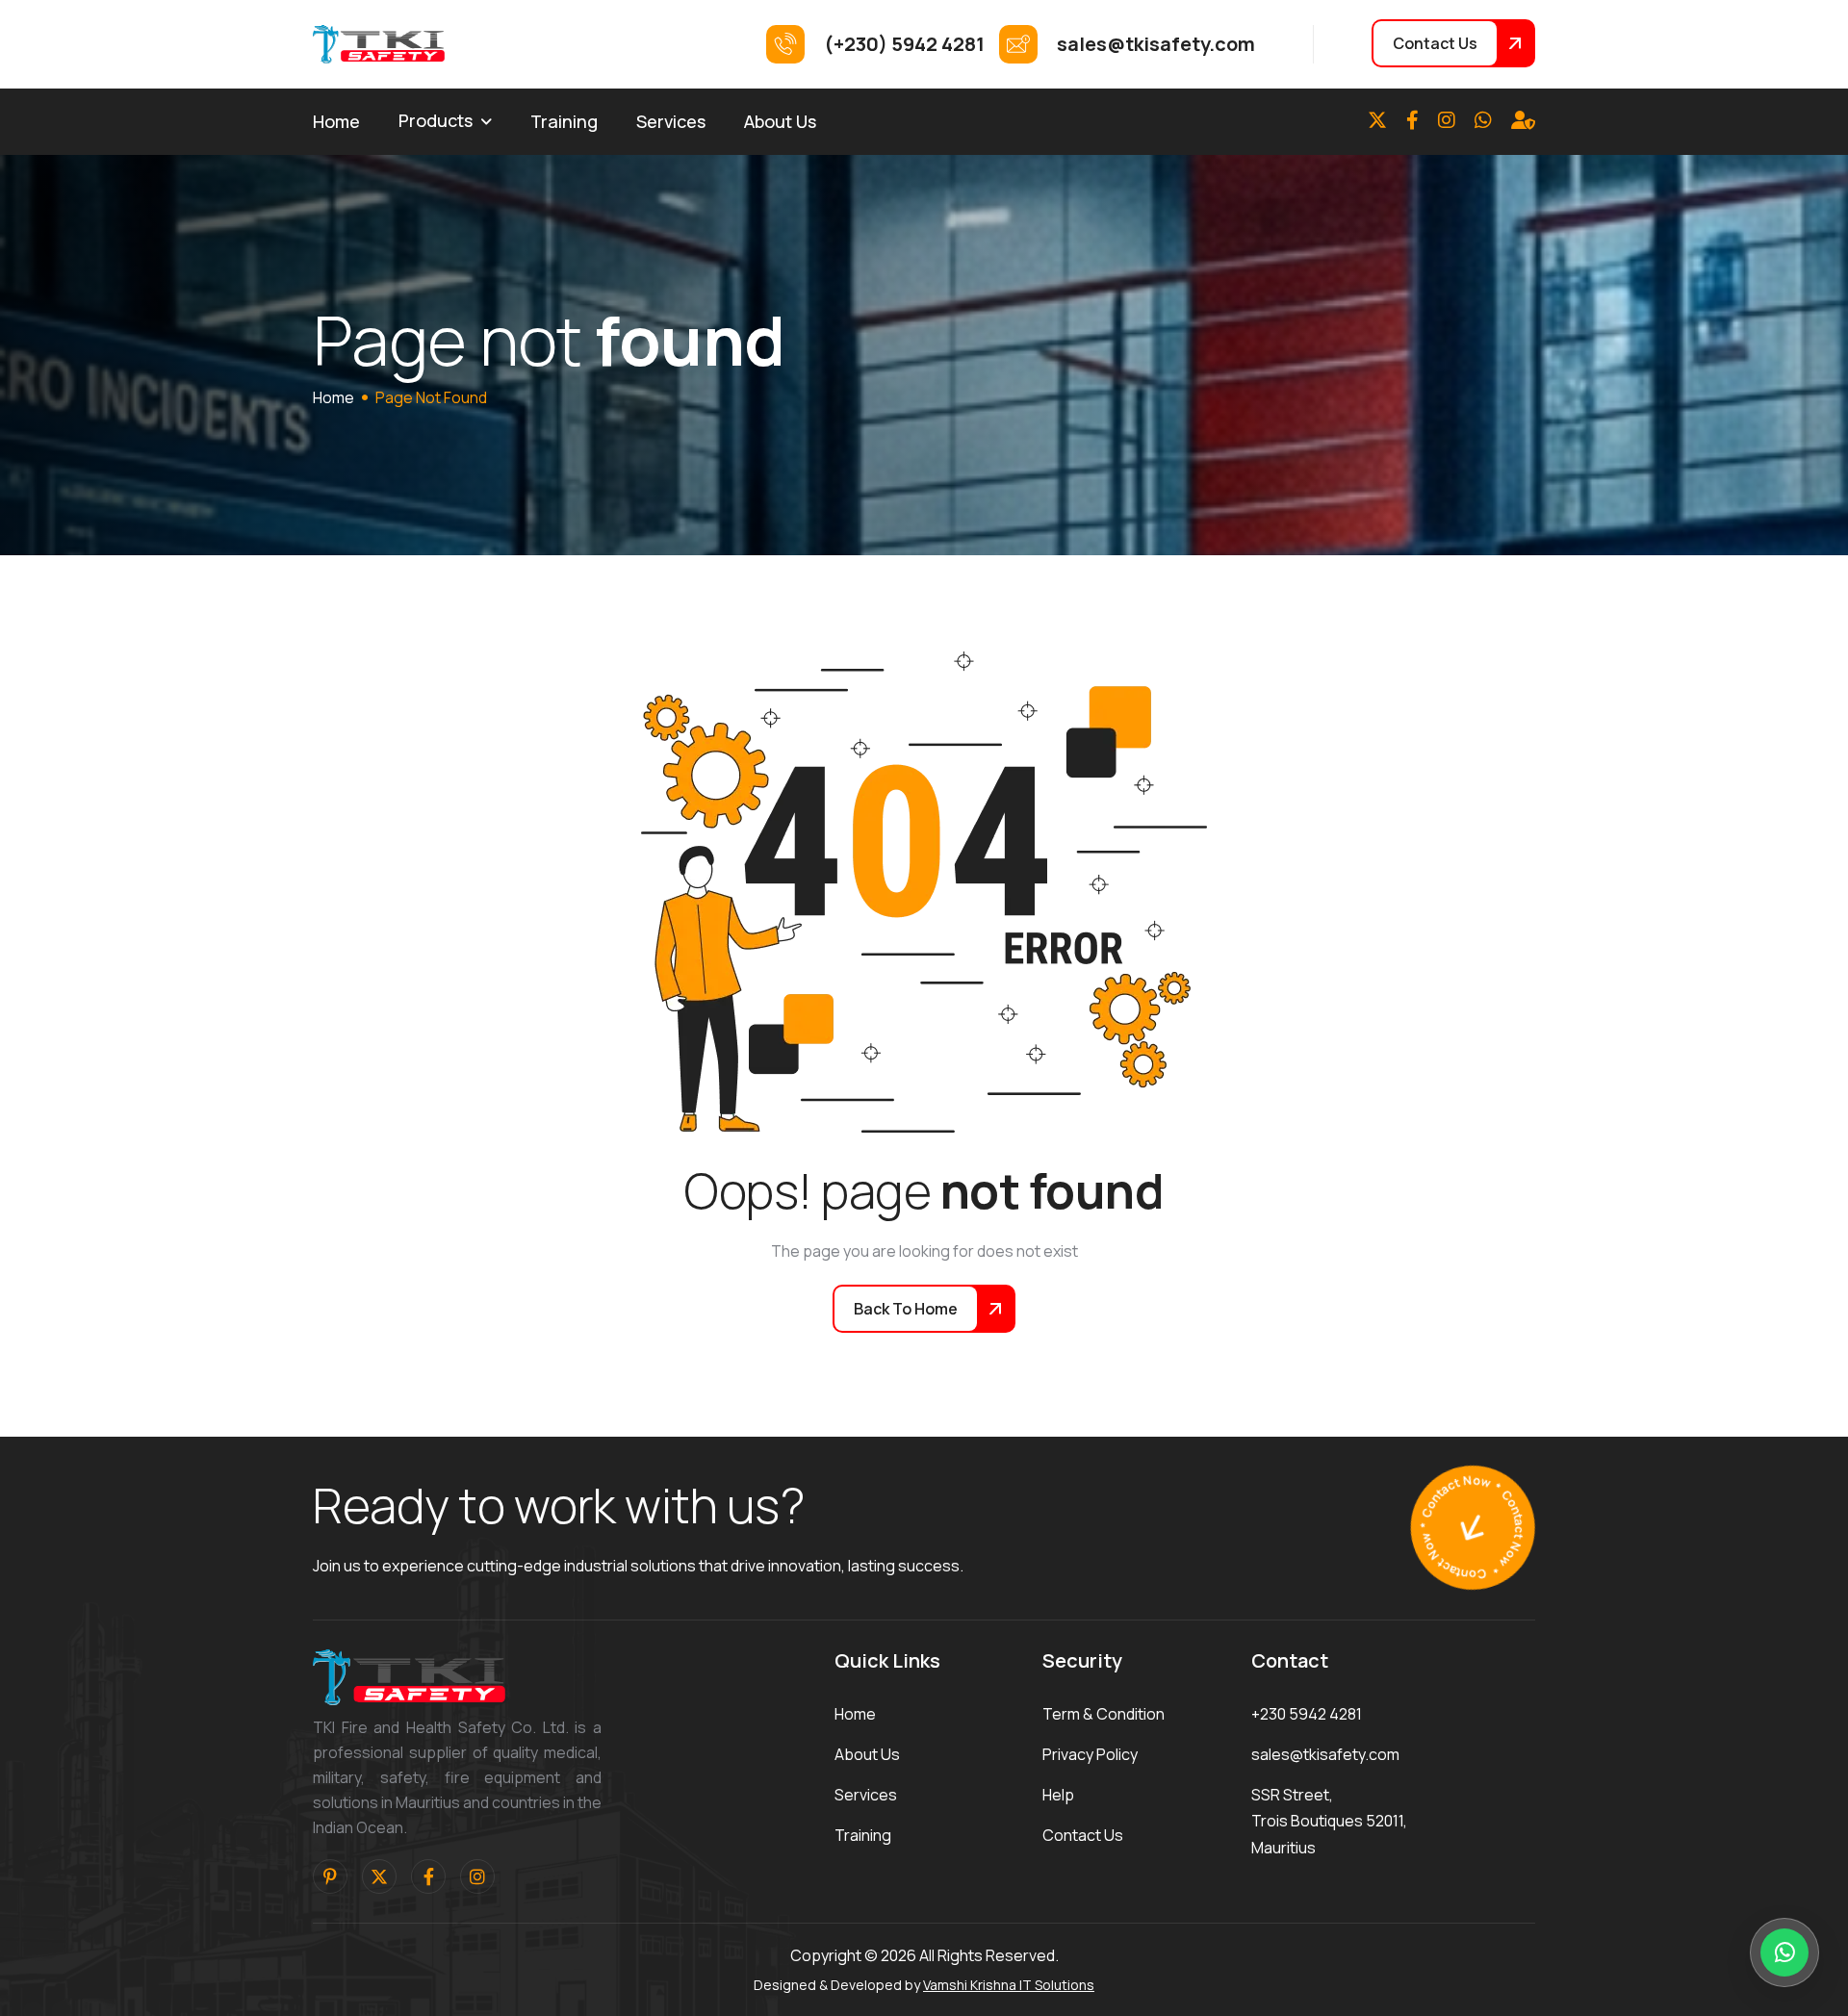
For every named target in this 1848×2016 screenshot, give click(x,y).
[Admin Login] (1523, 120)
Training (564, 121)
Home (336, 121)
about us (867, 1754)
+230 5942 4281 (1307, 1714)
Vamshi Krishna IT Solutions (1009, 1985)
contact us (1083, 1835)
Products (436, 120)
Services (671, 121)
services (866, 1795)
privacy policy (1090, 1754)
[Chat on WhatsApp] (1784, 1952)
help (1058, 1795)
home (334, 397)
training (863, 1835)
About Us (780, 121)
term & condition (1104, 1714)
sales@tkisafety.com (1325, 1754)
